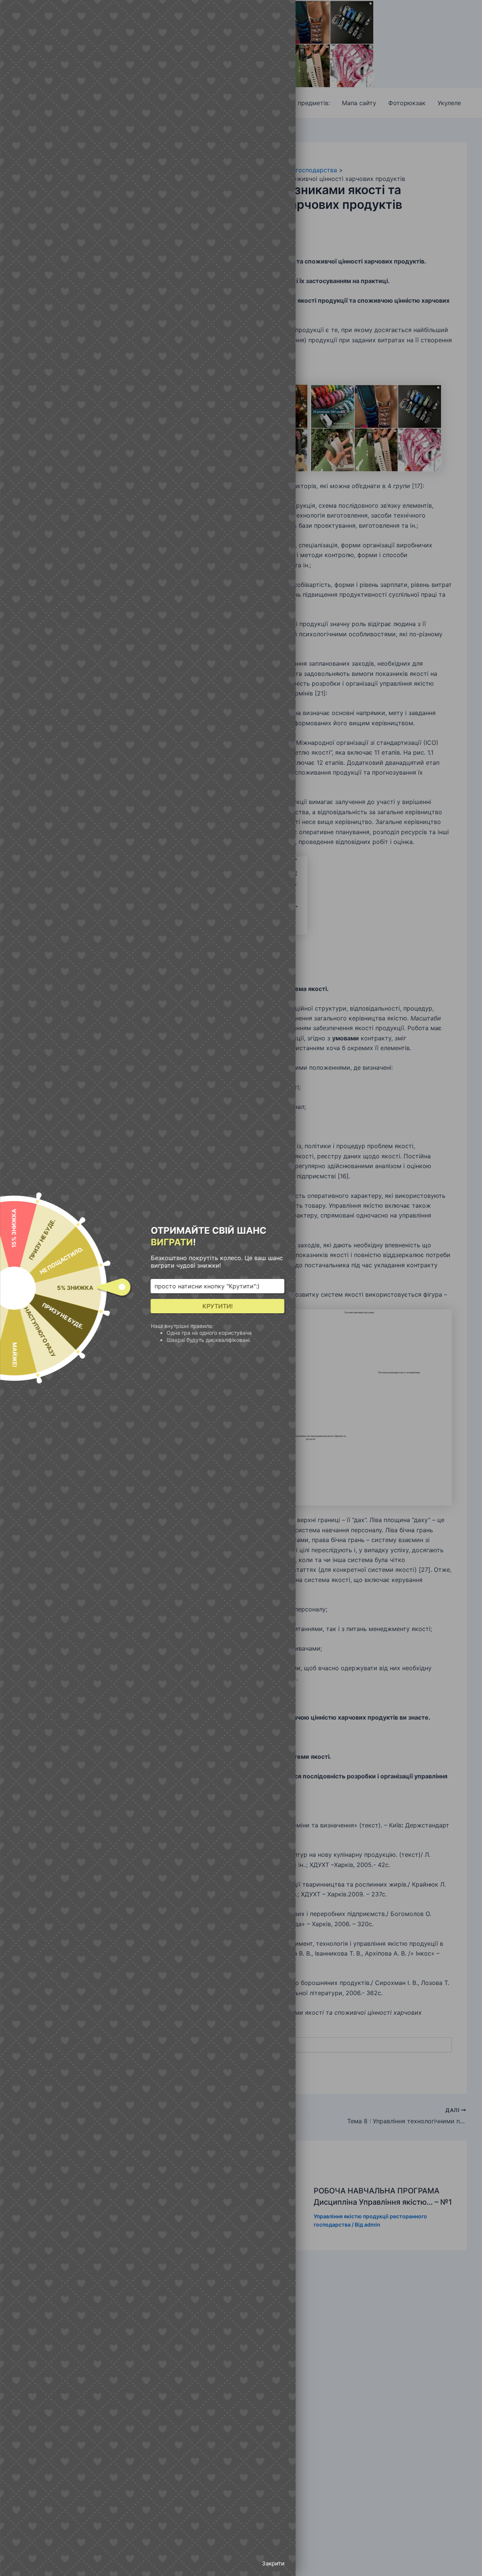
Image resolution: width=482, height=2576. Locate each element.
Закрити (273, 2563)
